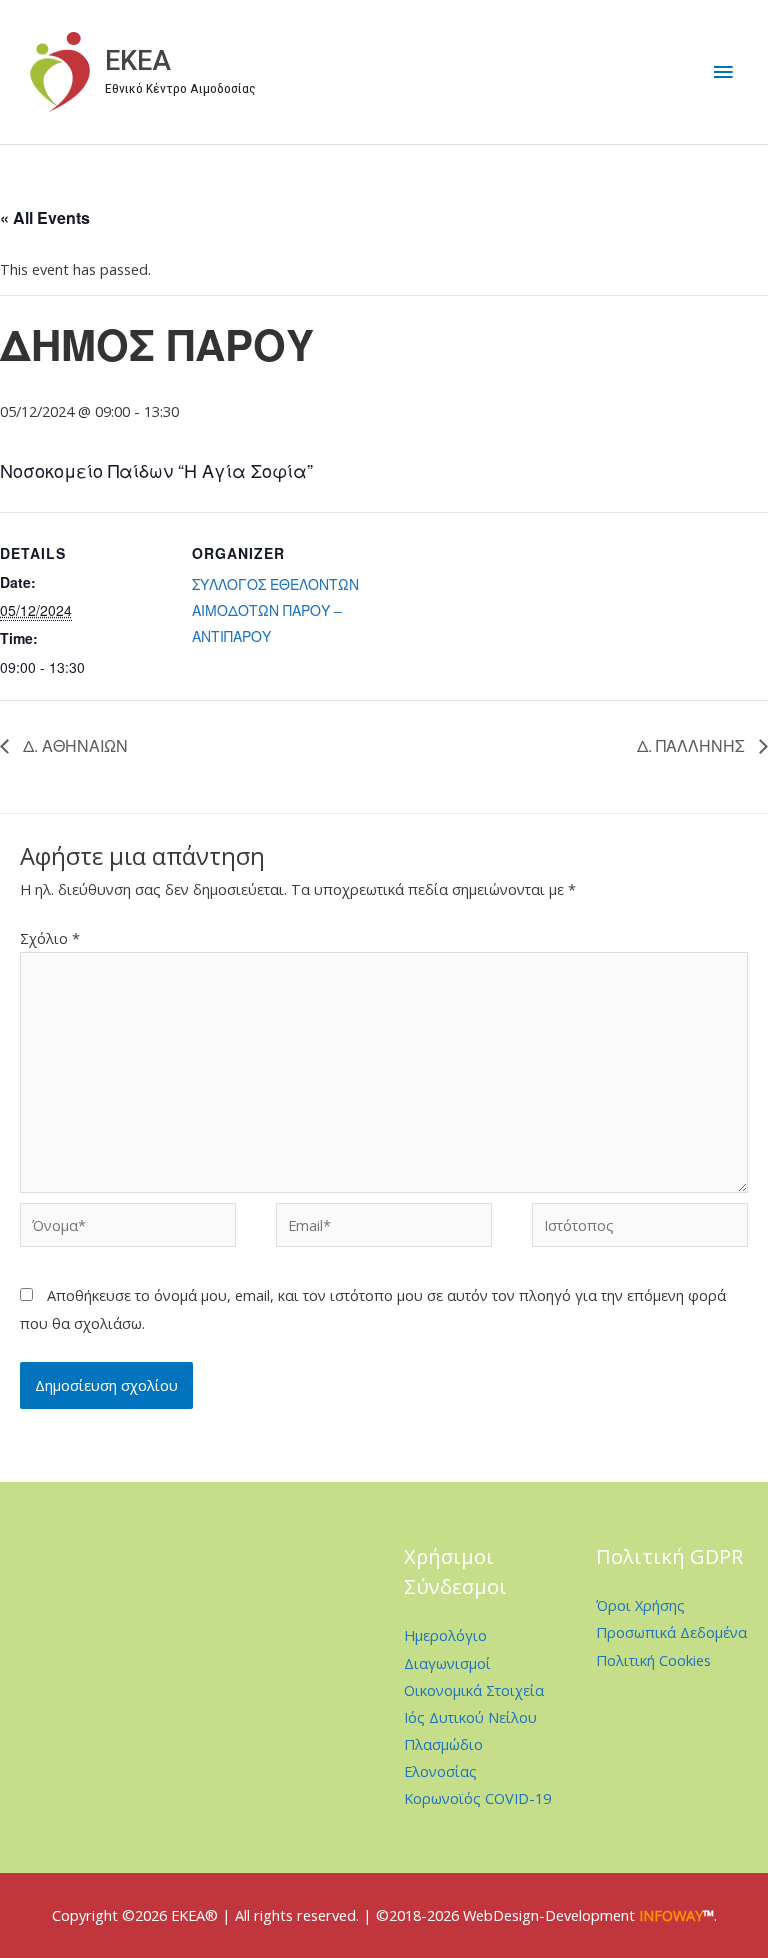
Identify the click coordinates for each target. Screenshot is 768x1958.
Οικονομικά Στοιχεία (474, 1690)
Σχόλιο (50, 938)
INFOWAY (671, 1915)
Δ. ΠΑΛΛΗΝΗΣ (693, 745)
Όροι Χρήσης (640, 1605)
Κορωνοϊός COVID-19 (477, 1798)
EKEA (138, 61)
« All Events (45, 217)
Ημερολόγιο (445, 1635)
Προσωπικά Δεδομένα (671, 1632)
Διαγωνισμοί (447, 1663)
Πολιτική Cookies (653, 1660)
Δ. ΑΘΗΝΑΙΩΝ (73, 745)
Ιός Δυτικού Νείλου (470, 1717)
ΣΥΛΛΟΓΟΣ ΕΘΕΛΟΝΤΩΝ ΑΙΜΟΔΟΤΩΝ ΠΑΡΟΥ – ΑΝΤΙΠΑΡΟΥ (275, 610)
